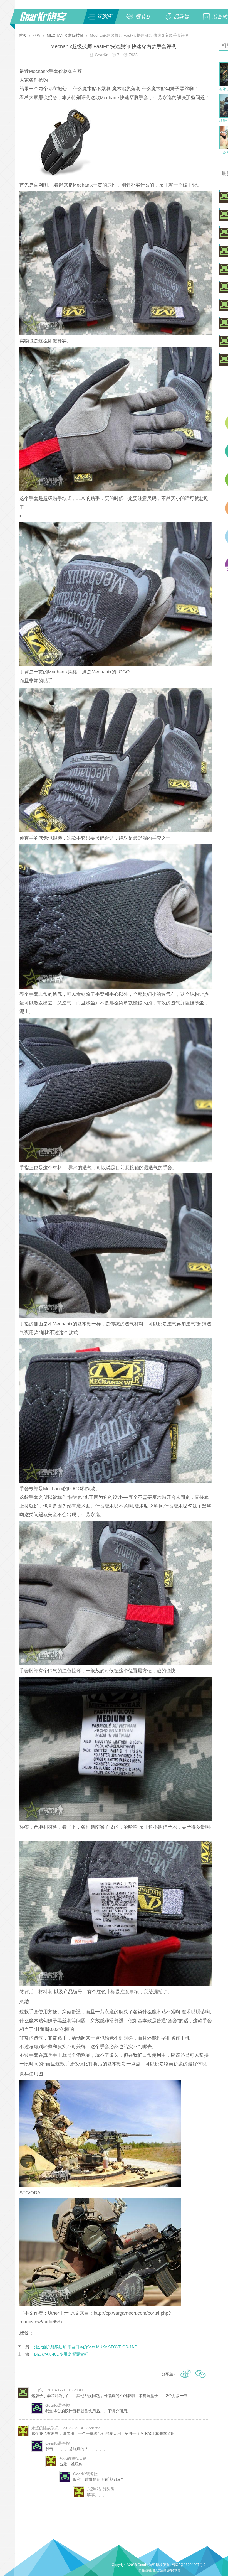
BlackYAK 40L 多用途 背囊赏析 (61, 2354)
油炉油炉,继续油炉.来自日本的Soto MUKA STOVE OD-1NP (86, 2347)
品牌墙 (181, 17)
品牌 (37, 35)
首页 (23, 35)
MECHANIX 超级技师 (65, 35)
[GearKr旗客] (47, 20)
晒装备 (143, 17)
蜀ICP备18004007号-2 (189, 2565)
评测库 (105, 17)
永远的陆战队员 (45, 2428)
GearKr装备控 (58, 2405)
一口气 (37, 2390)
